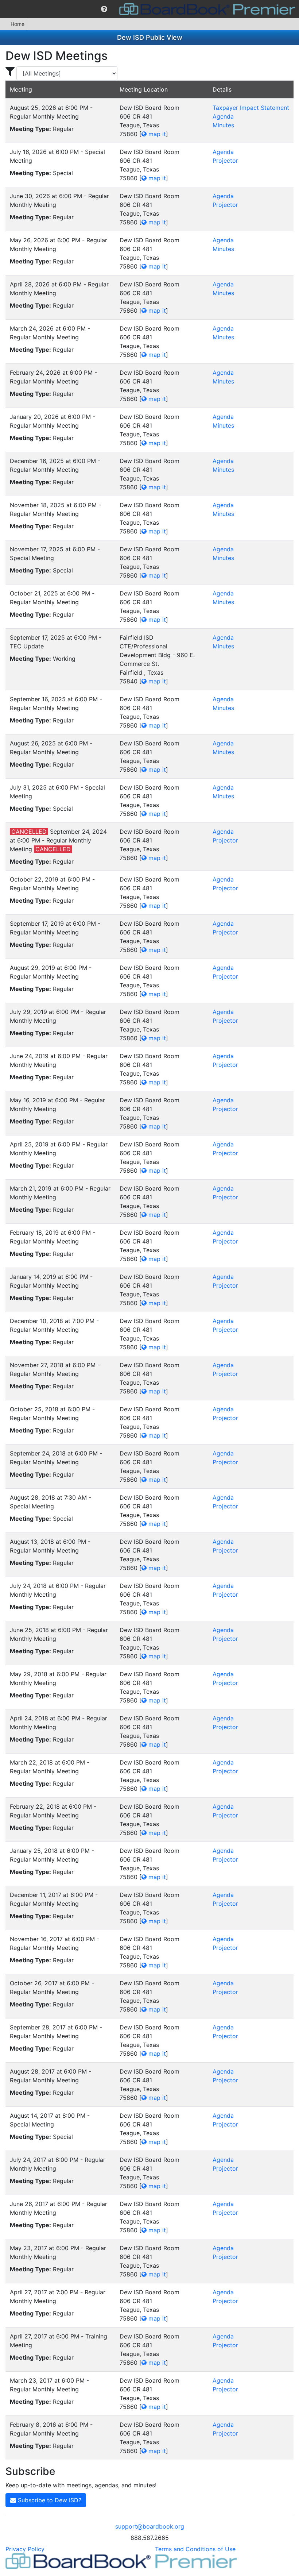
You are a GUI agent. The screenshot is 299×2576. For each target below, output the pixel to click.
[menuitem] (104, 9)
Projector (225, 161)
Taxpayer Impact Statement (251, 108)
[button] (104, 9)
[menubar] (149, 9)
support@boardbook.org (150, 2526)
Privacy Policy (25, 2549)
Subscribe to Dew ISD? (49, 2500)
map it (156, 134)
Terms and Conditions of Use (195, 2549)
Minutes (223, 125)
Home (18, 24)
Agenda (223, 116)
